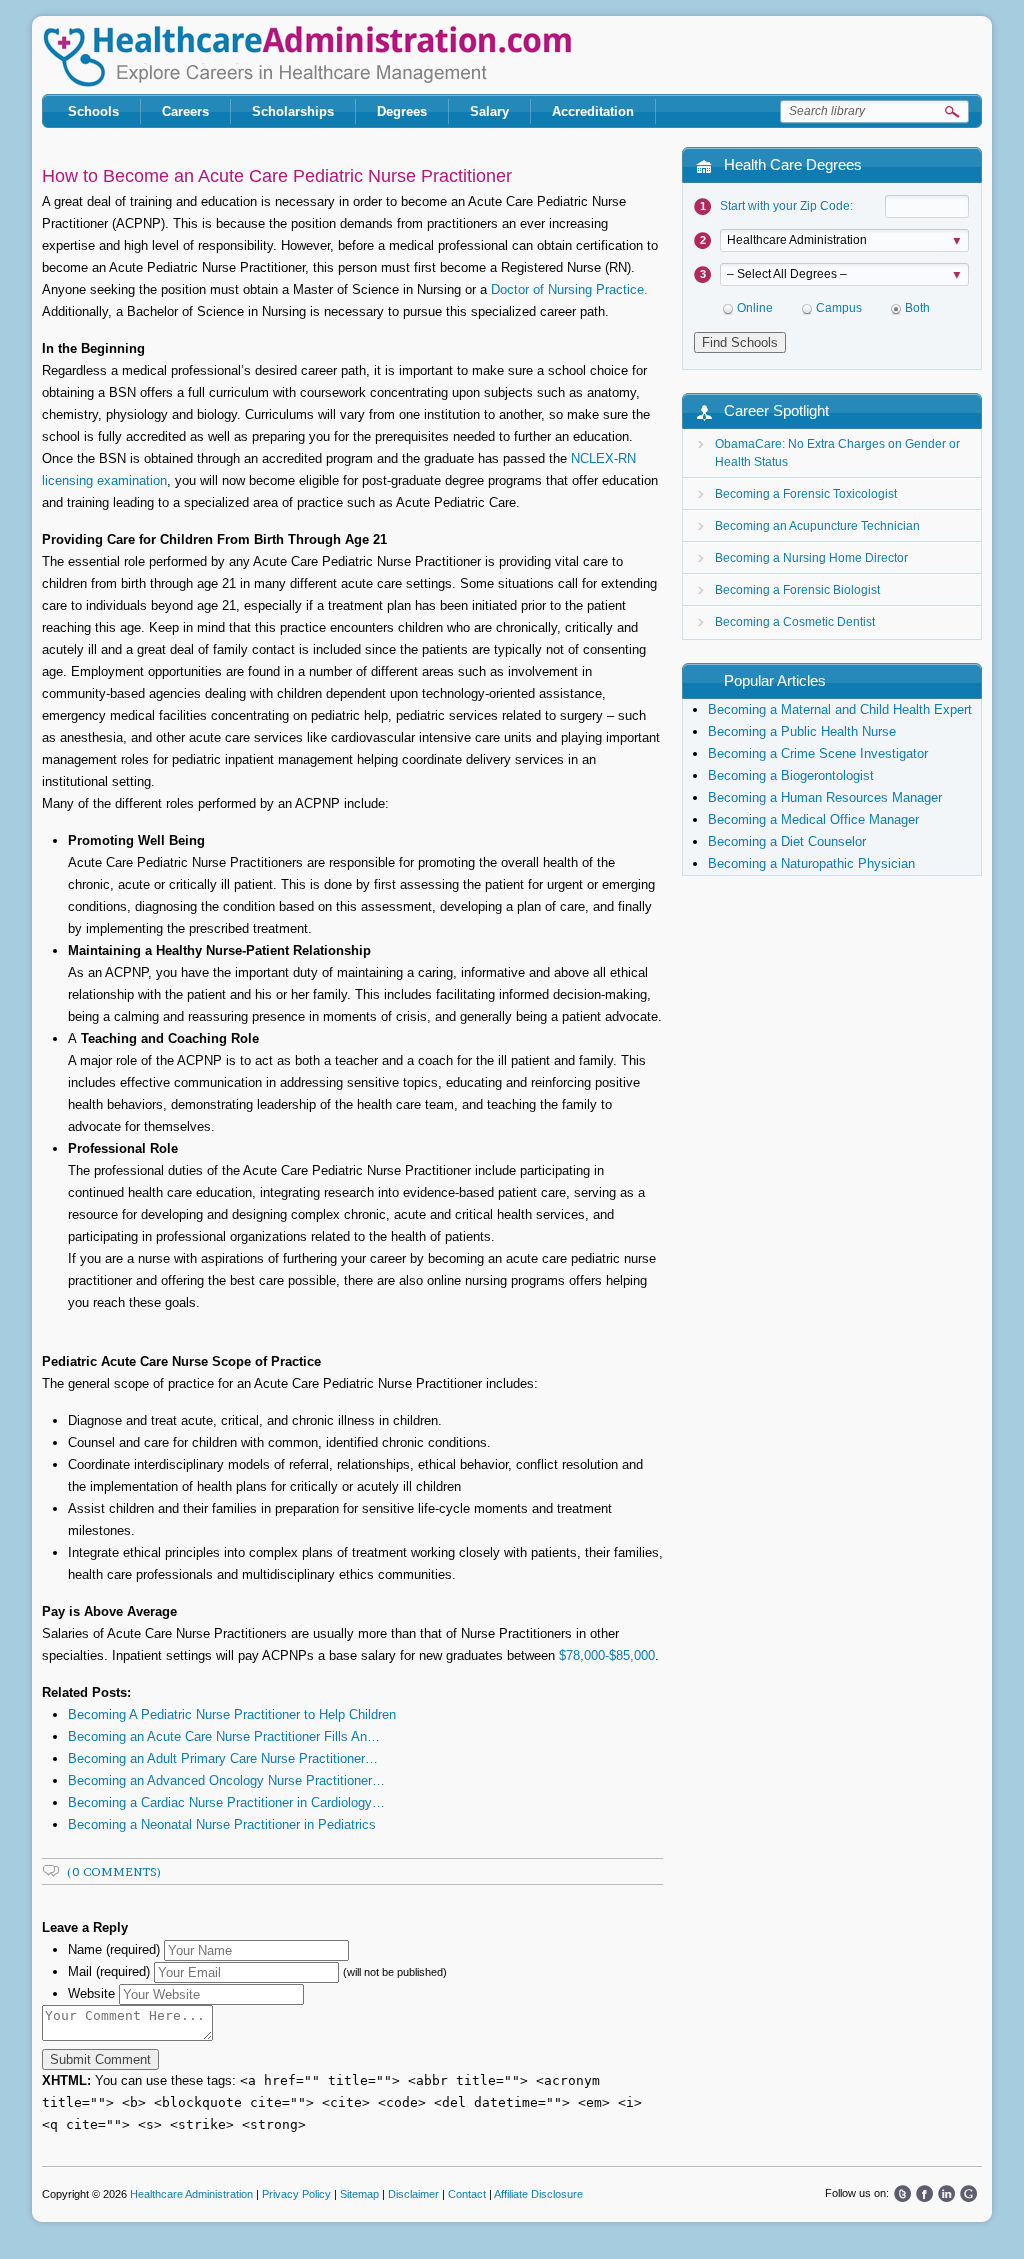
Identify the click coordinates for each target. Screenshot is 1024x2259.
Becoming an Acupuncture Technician (817, 526)
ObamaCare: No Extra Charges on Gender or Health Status (837, 453)
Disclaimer (413, 2194)
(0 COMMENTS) (114, 1871)
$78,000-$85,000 (607, 1655)
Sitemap (359, 2194)
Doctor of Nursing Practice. (569, 289)
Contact (467, 2194)
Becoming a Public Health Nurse (802, 731)
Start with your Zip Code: (786, 206)
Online (755, 308)
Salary (489, 111)
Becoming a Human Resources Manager (825, 797)
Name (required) (114, 1949)
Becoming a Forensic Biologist (797, 590)
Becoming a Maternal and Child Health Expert (840, 709)
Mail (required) (109, 1971)
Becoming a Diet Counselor (787, 841)
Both (917, 308)
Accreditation (593, 111)
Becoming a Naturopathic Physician (811, 863)
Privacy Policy (296, 2194)
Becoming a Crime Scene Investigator (818, 753)
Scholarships (293, 111)
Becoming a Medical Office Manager (813, 819)
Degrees (402, 111)
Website (91, 1993)
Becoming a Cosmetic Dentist (795, 622)
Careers (185, 111)
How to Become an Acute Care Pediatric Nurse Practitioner (277, 176)
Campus (839, 308)
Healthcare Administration (307, 56)
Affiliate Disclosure (538, 2194)
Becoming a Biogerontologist (791, 775)
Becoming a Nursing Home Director (811, 558)
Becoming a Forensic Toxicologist (806, 494)
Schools (93, 111)
